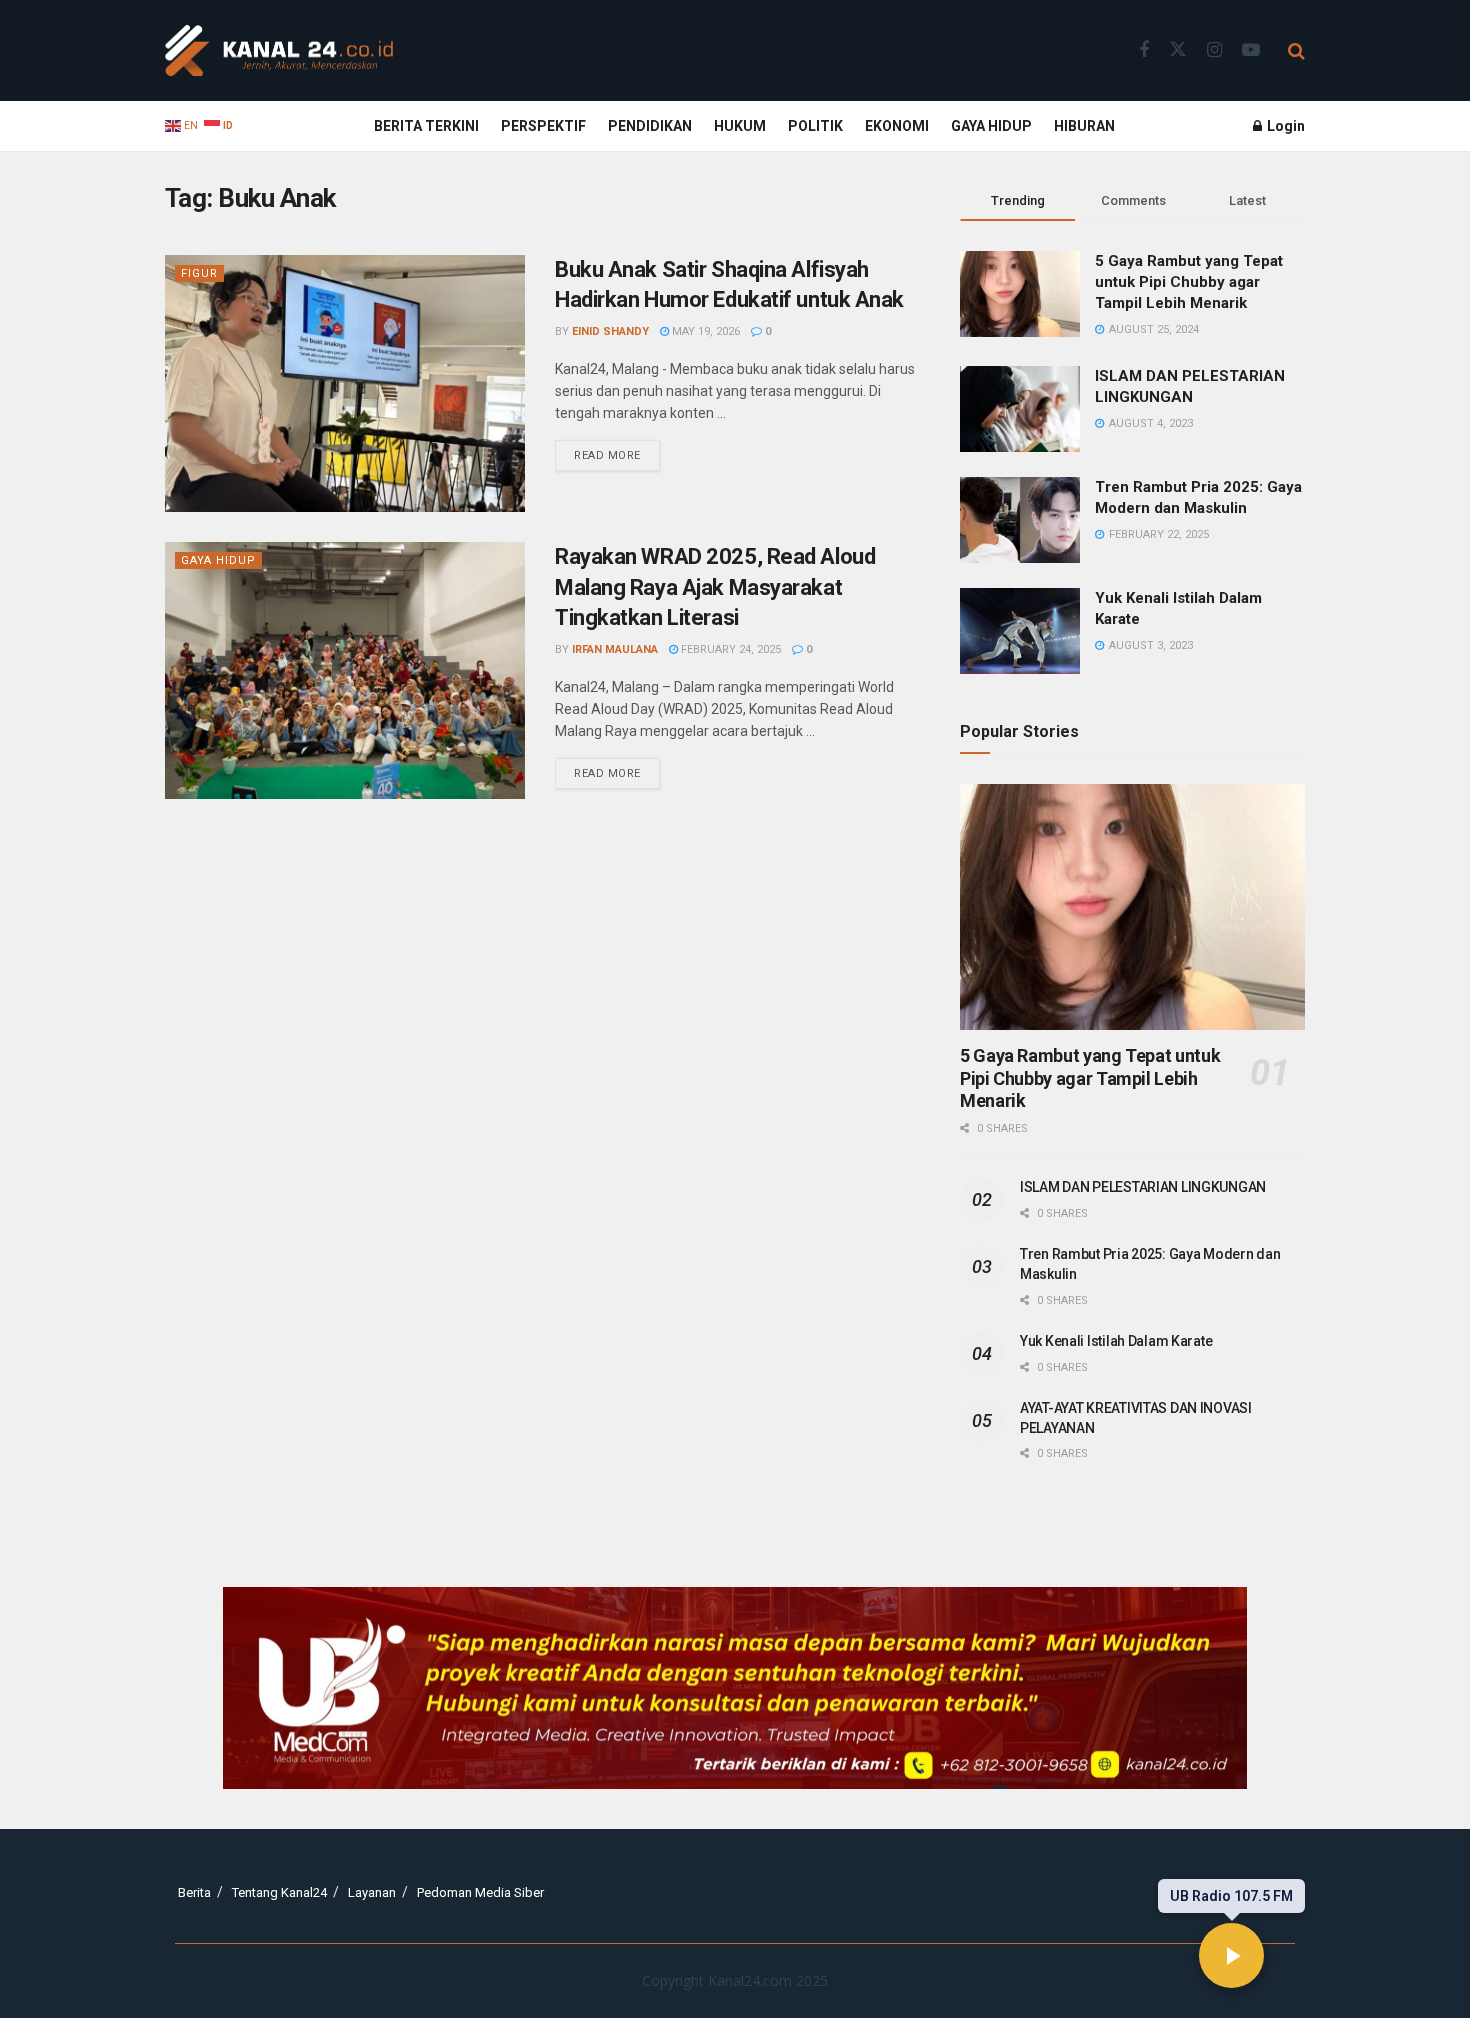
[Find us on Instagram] (1214, 50)
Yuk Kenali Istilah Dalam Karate (1116, 1341)
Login (1284, 126)
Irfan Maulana (615, 649)
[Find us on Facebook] (1144, 50)
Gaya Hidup (991, 126)
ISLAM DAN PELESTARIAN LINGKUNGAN (1143, 1187)
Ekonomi (897, 126)
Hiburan (1084, 126)
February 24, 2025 (729, 649)
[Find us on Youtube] (1251, 50)
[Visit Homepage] (279, 51)
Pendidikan (650, 126)
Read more (617, 451)
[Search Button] (1296, 51)
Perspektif (543, 126)
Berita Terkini (426, 126)
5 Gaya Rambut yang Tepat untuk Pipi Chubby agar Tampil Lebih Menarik (1189, 282)
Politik (815, 126)
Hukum (740, 126)
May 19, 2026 (704, 331)
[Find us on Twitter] (1178, 50)
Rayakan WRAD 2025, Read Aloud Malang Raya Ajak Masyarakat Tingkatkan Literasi (715, 587)
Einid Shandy (610, 331)
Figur (199, 273)
